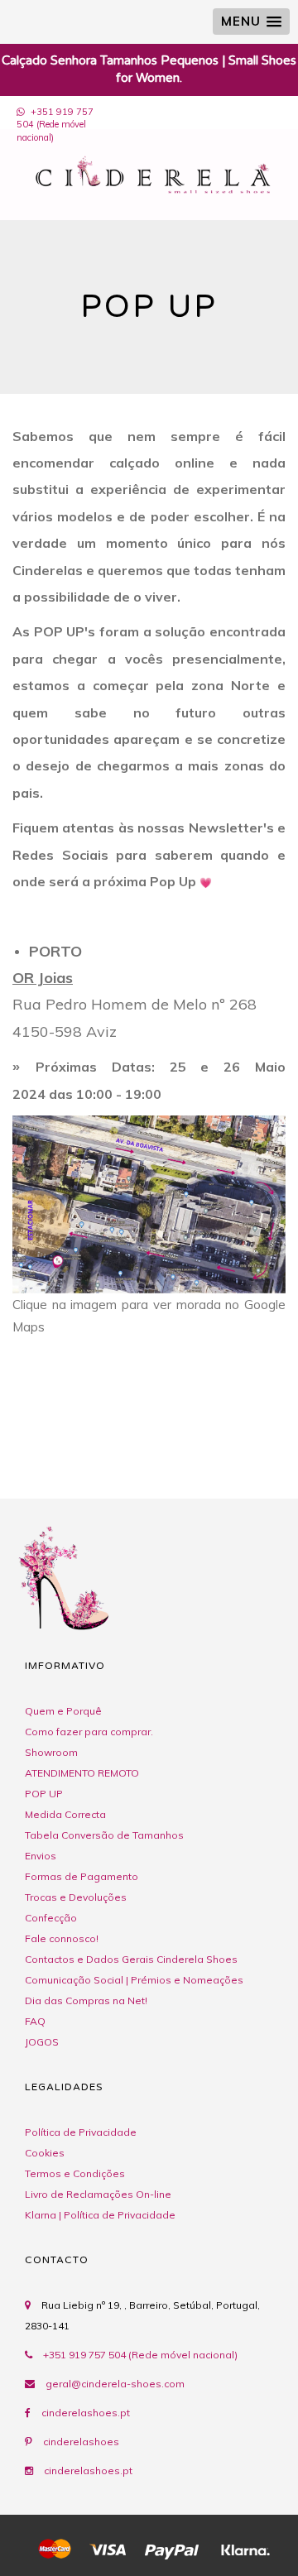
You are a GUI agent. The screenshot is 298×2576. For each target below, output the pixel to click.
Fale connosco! (62, 1938)
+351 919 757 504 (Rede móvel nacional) (55, 125)
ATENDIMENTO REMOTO (82, 1773)
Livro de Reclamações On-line (98, 2194)
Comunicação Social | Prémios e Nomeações (134, 1980)
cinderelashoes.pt (86, 2413)
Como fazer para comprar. (89, 1732)
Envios (41, 1856)
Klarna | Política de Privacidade (100, 2215)
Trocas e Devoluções (76, 1897)
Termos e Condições (75, 2173)
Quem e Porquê (63, 1711)
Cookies (45, 2153)
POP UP (44, 1794)
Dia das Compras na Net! (86, 2000)
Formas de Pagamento (82, 1876)
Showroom (51, 1752)
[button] (251, 22)
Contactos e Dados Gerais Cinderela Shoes (131, 1959)
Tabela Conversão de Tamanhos (104, 1835)
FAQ (35, 2021)
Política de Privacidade (81, 2132)
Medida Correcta (65, 1814)
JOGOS (42, 2042)
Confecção (51, 1918)
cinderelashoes (81, 2442)
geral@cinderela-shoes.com (115, 2384)
